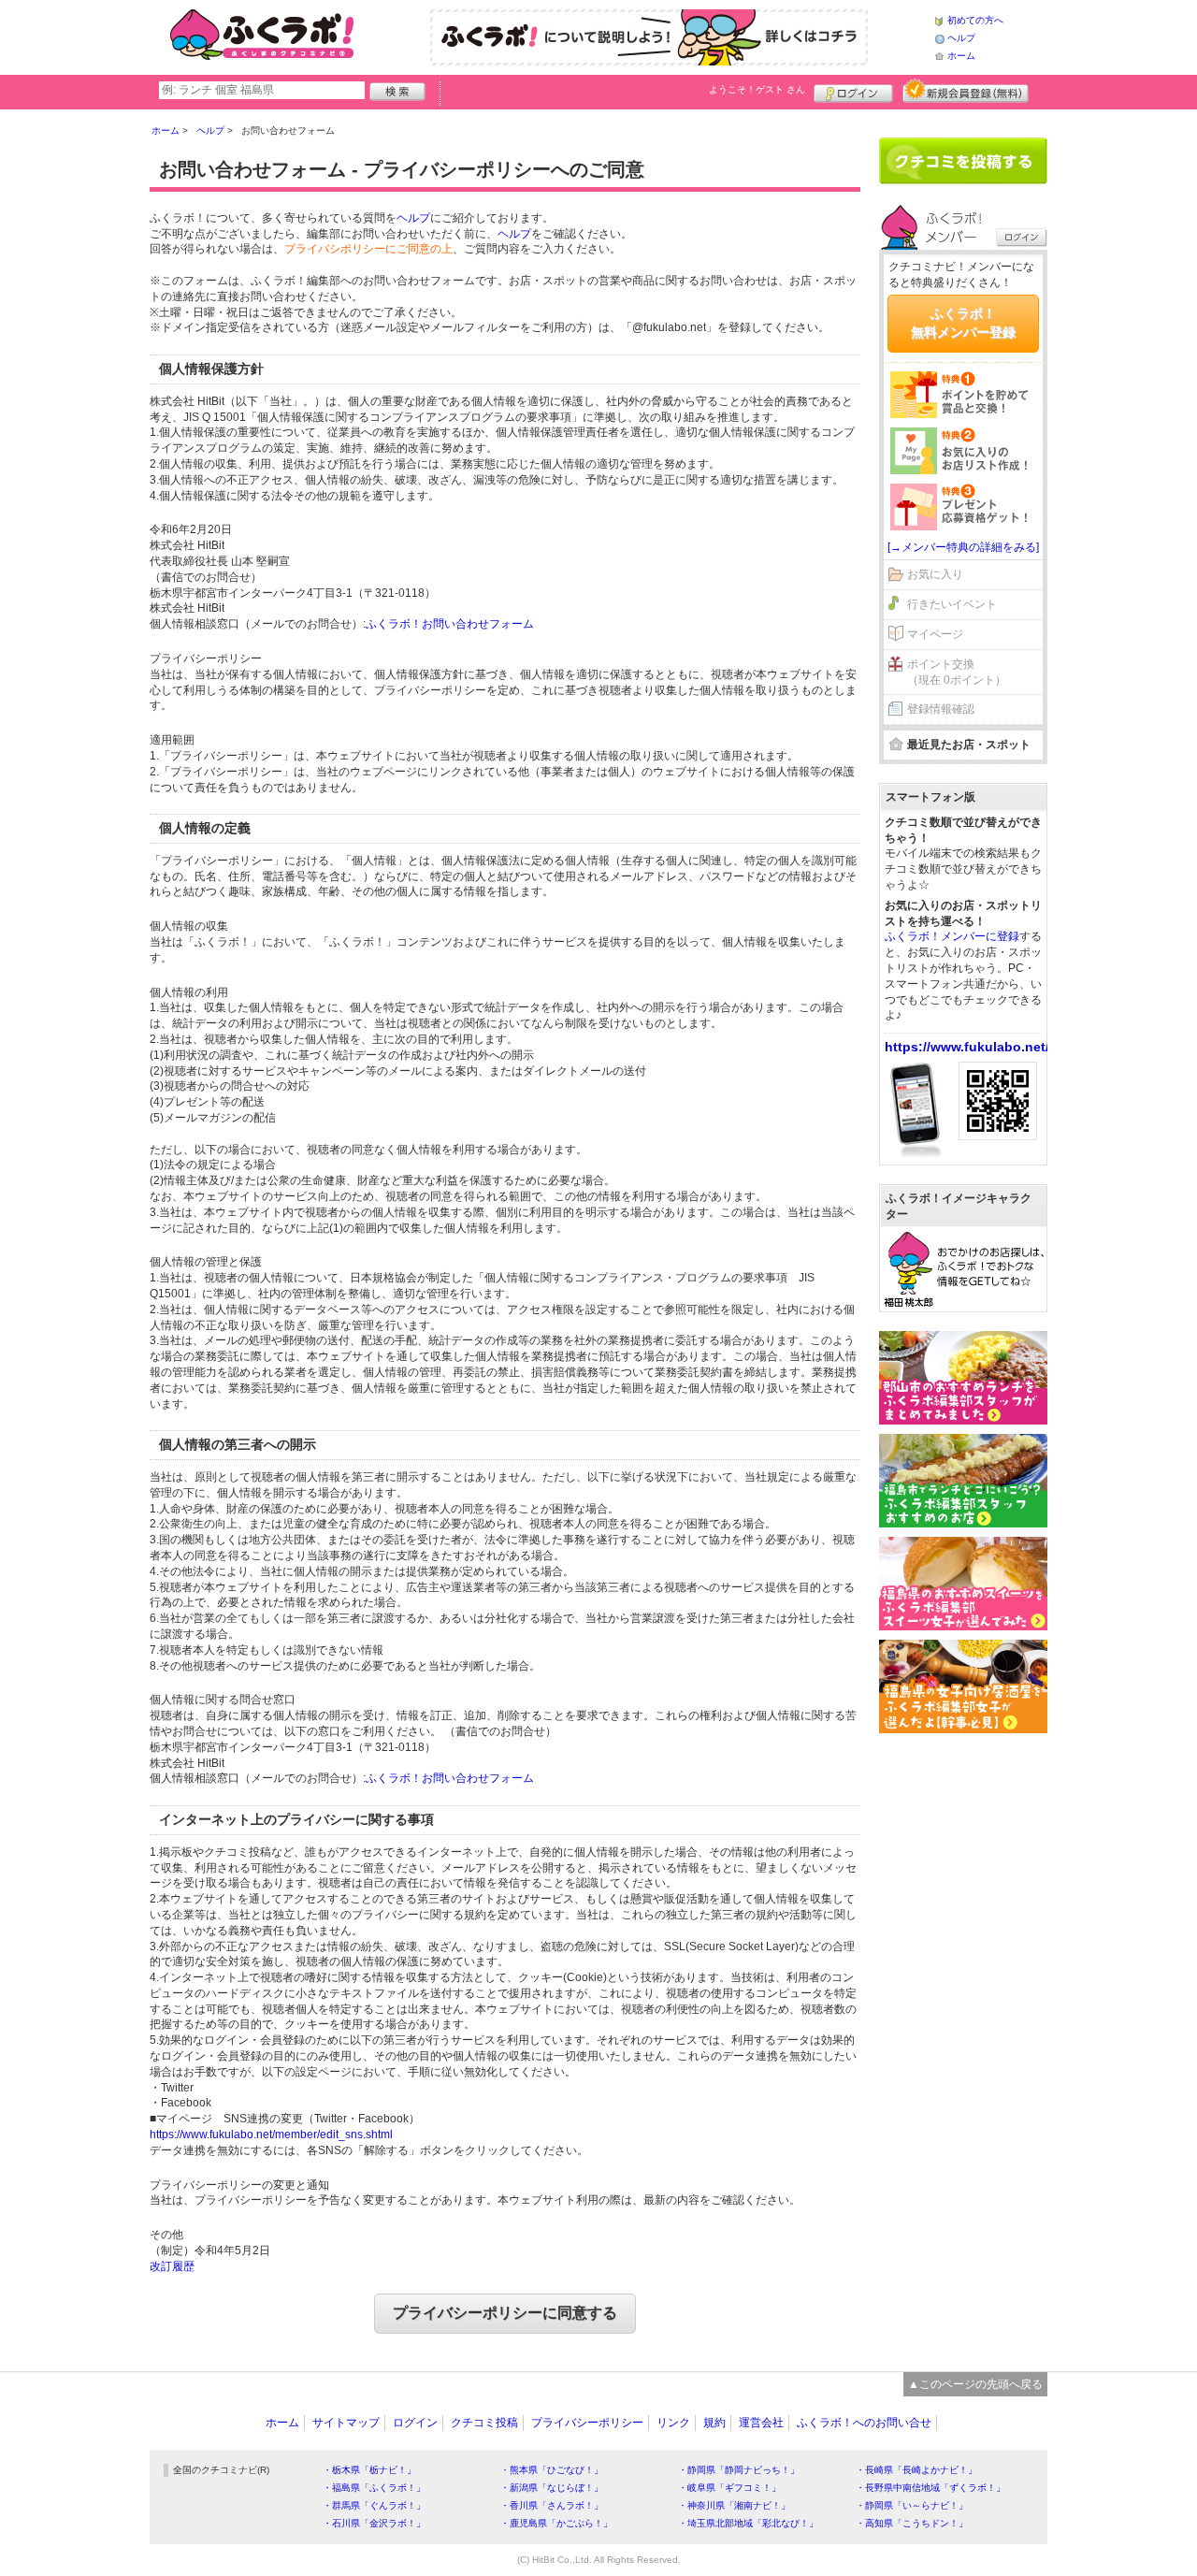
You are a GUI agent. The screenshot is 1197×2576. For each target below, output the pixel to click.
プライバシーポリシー (587, 2423)
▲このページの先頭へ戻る (975, 2384)
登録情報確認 (941, 709)
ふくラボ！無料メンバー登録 (963, 323)
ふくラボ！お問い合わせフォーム (450, 624)
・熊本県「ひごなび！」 (552, 2470)
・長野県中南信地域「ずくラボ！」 (930, 2488)
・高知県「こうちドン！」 (912, 2523)
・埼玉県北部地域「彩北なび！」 (748, 2523)
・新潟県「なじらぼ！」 (552, 2488)
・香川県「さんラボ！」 (552, 2505)
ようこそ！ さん (757, 89)
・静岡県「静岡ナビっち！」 (739, 2470)
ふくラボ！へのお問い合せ (864, 2423)
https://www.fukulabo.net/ (967, 1047)
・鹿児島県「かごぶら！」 (556, 2523)
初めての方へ (975, 20)
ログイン (853, 91)
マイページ (935, 634)
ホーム (961, 56)
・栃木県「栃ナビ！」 (369, 2470)
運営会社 (761, 2423)
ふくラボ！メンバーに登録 (952, 936)
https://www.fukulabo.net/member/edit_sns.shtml (271, 2135)
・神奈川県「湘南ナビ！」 (734, 2505)
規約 (714, 2423)
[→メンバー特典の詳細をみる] (963, 547)
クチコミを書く (963, 161)
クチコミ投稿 (484, 2423)
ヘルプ (961, 38)
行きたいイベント (952, 604)
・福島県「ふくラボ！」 (374, 2488)
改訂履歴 (172, 2266)
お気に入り (935, 574)
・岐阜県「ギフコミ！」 (729, 2488)
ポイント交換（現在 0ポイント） (957, 672)
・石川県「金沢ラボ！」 (374, 2523)
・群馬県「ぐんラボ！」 (374, 2505)
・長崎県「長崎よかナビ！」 (916, 2470)
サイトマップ (346, 2423)
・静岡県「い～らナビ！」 (912, 2505)
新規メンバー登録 (966, 91)
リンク (673, 2423)
